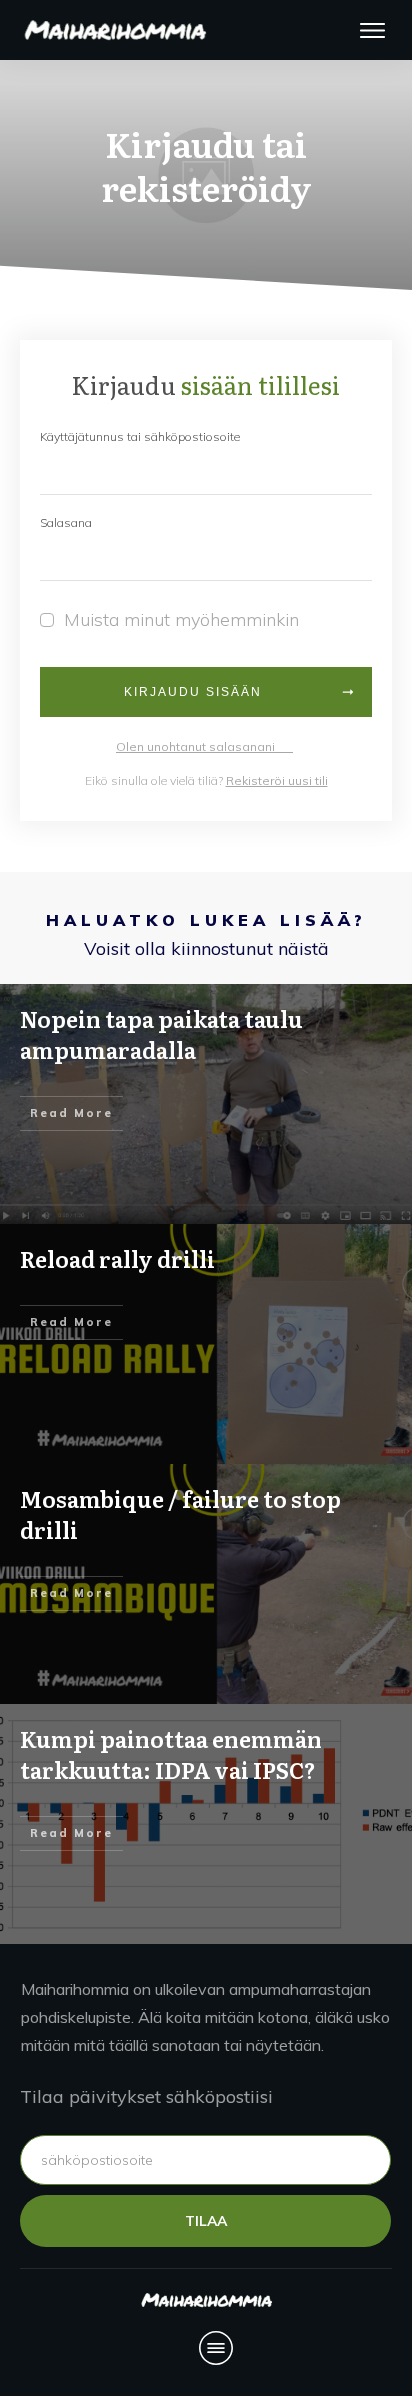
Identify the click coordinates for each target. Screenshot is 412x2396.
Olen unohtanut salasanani (204, 746)
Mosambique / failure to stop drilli (180, 1514)
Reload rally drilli (117, 1258)
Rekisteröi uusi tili (277, 780)
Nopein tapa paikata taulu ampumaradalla (161, 1034)
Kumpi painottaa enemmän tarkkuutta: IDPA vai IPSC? (171, 1754)
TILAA (206, 2221)
